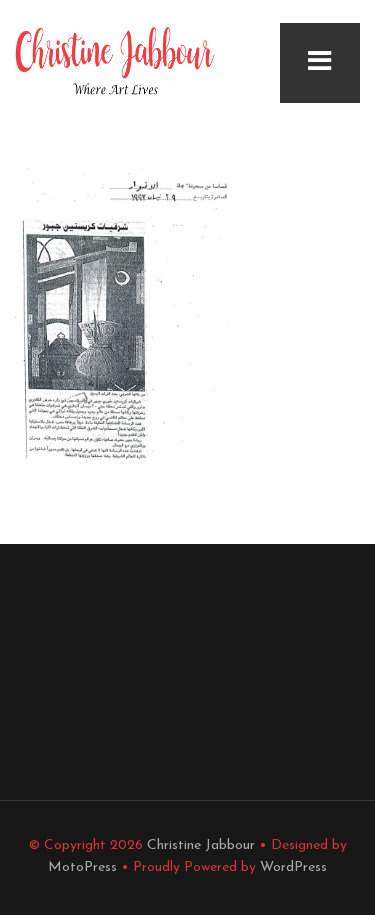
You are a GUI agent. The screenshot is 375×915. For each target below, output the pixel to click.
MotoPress (82, 867)
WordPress (293, 867)
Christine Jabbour (201, 845)
